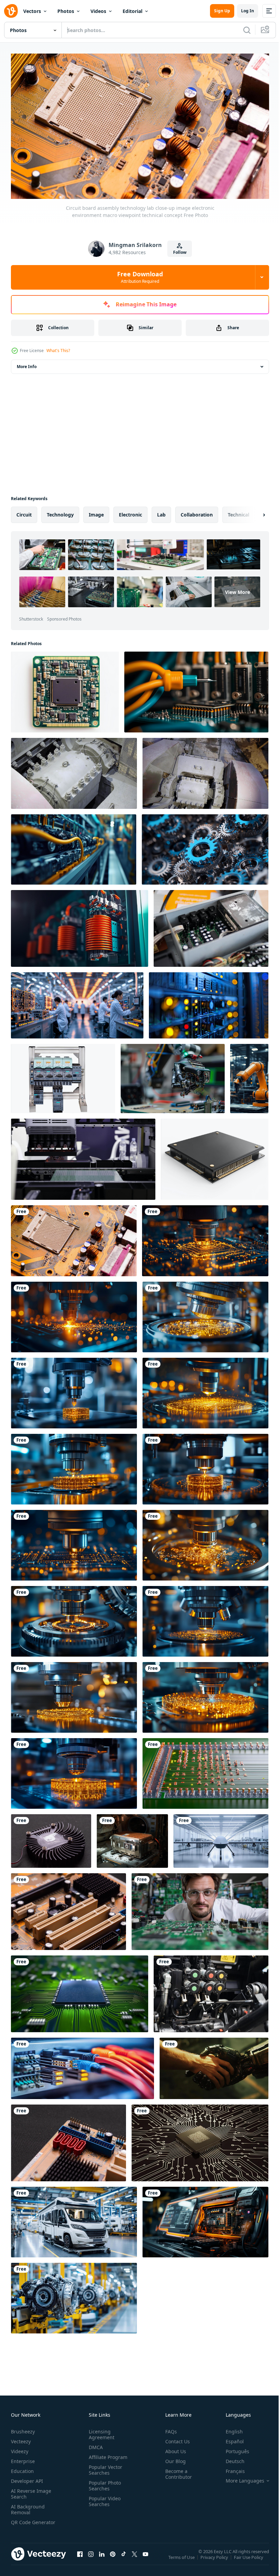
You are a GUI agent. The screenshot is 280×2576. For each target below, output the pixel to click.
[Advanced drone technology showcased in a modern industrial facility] (221, 1838)
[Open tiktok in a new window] (124, 2558)
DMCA (94, 2444)
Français (230, 2468)
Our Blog (173, 2458)
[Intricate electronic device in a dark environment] (132, 1838)
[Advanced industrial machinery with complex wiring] (74, 846)
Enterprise (23, 2458)
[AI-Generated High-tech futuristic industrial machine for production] (205, 2219)
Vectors (32, 11)
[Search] (247, 30)
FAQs (168, 2429)
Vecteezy (21, 2439)
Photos (66, 11)
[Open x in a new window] (135, 2558)
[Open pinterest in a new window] (113, 2558)
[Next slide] (253, 512)
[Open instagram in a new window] (91, 2558)
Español (230, 2439)
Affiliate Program (107, 2454)
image (96, 512)
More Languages (240, 2478)
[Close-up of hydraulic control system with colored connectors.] (211, 1991)
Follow (180, 252)
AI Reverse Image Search (31, 2491)
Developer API (27, 2478)
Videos (98, 11)
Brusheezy (23, 2429)
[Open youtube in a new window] (145, 2558)
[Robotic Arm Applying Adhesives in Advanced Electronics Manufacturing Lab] (173, 1075)
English (229, 2429)
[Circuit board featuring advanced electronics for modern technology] (65, 689)
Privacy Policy (215, 2559)
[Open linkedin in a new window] (102, 2558)
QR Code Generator (23, 2522)
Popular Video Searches (103, 2499)
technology (60, 512)
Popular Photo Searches (103, 2483)
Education (22, 2468)
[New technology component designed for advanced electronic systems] (215, 1156)
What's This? (58, 351)
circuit (24, 512)
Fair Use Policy (249, 2559)
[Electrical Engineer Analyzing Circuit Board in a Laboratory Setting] (200, 1909)
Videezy (20, 2449)
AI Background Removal (28, 2507)
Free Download (140, 277)
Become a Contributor (176, 2471)
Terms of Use (182, 2559)
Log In (248, 11)
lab (161, 512)
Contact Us (175, 2439)
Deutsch (230, 2458)
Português (232, 2449)
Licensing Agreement (100, 2432)
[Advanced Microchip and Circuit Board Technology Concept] (200, 2140)
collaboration (197, 512)
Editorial (132, 11)
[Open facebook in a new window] (80, 2558)
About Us (173, 2449)
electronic (130, 512)
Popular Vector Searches (104, 2467)
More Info (27, 363)
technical (239, 512)
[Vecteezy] (11, 11)
